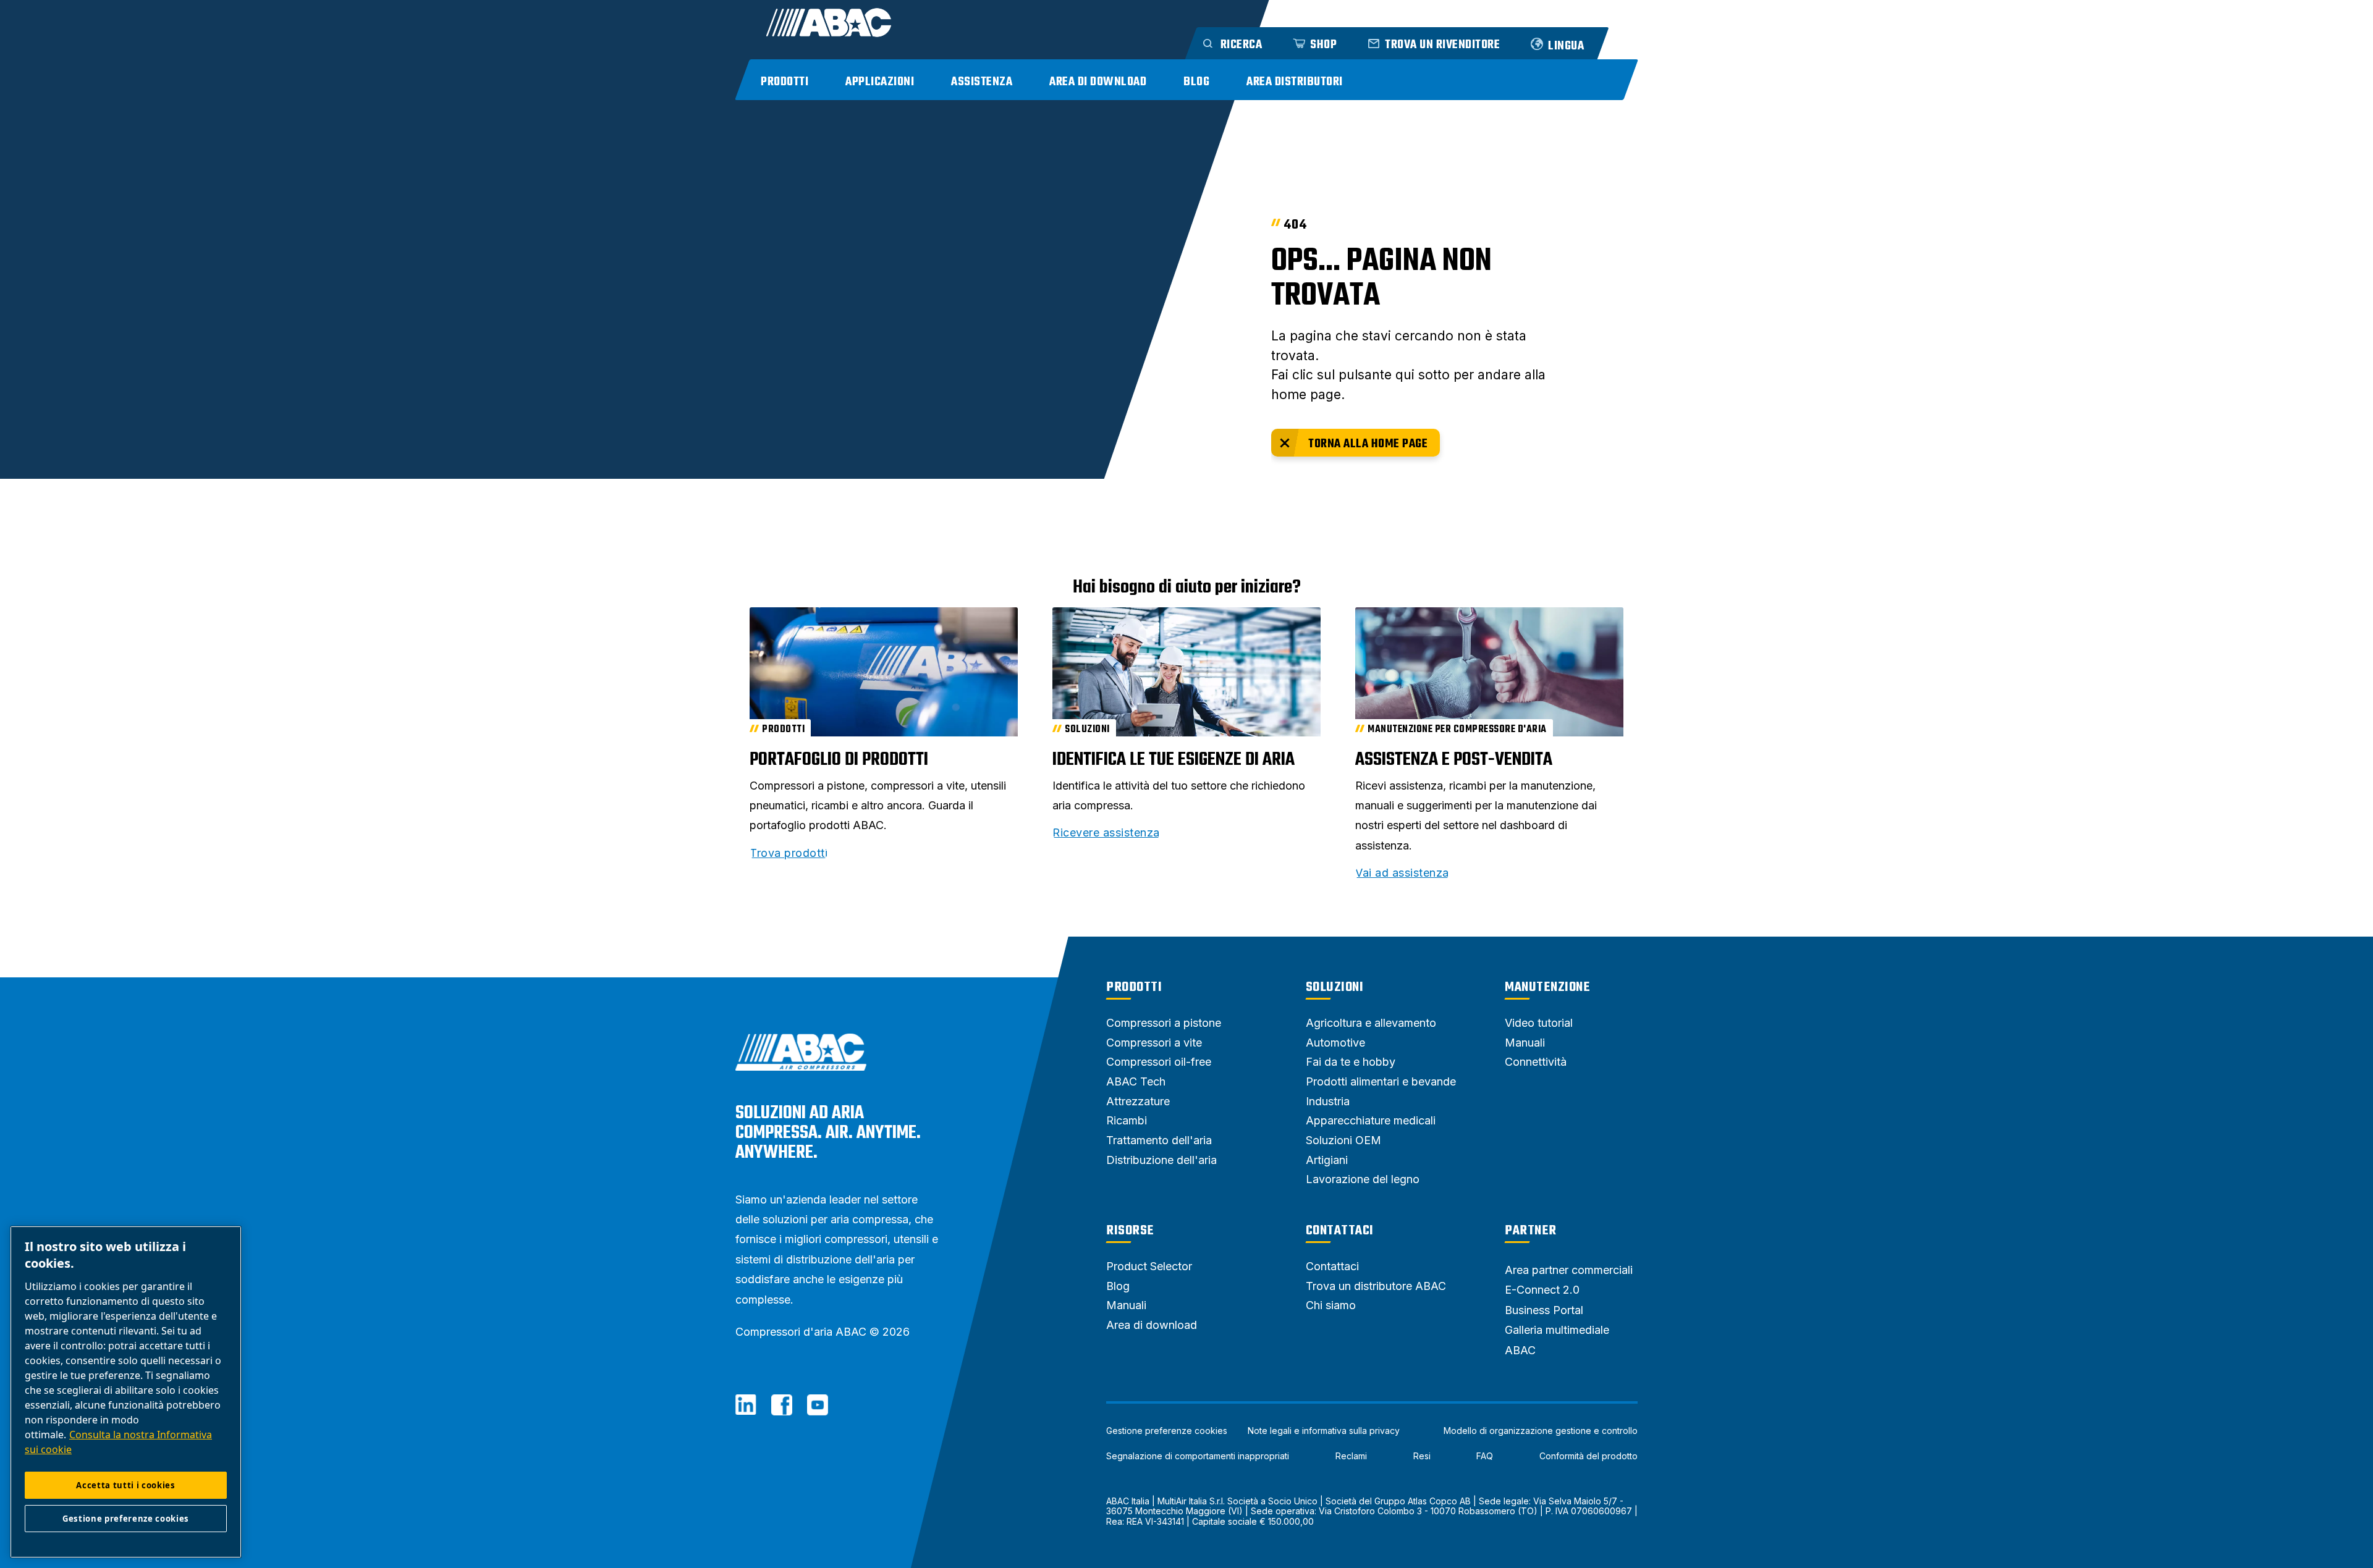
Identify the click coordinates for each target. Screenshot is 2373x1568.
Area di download (1098, 82)
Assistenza (982, 82)
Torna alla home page (1368, 444)
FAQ (1485, 1456)
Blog (1196, 82)
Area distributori (1295, 82)
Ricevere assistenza (1106, 833)
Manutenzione (1547, 987)
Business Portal (1544, 1310)
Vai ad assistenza (1402, 873)
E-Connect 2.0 (1542, 1290)
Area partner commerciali (1569, 1270)
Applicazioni (880, 82)
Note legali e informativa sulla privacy (1324, 1431)
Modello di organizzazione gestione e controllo (1541, 1431)
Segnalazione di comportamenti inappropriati (1198, 1456)
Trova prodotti (789, 853)
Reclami (1351, 1456)
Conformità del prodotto (1588, 1456)
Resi (1422, 1456)
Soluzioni (1335, 987)
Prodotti (785, 82)
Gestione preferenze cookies (1167, 1431)
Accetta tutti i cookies (125, 1485)
